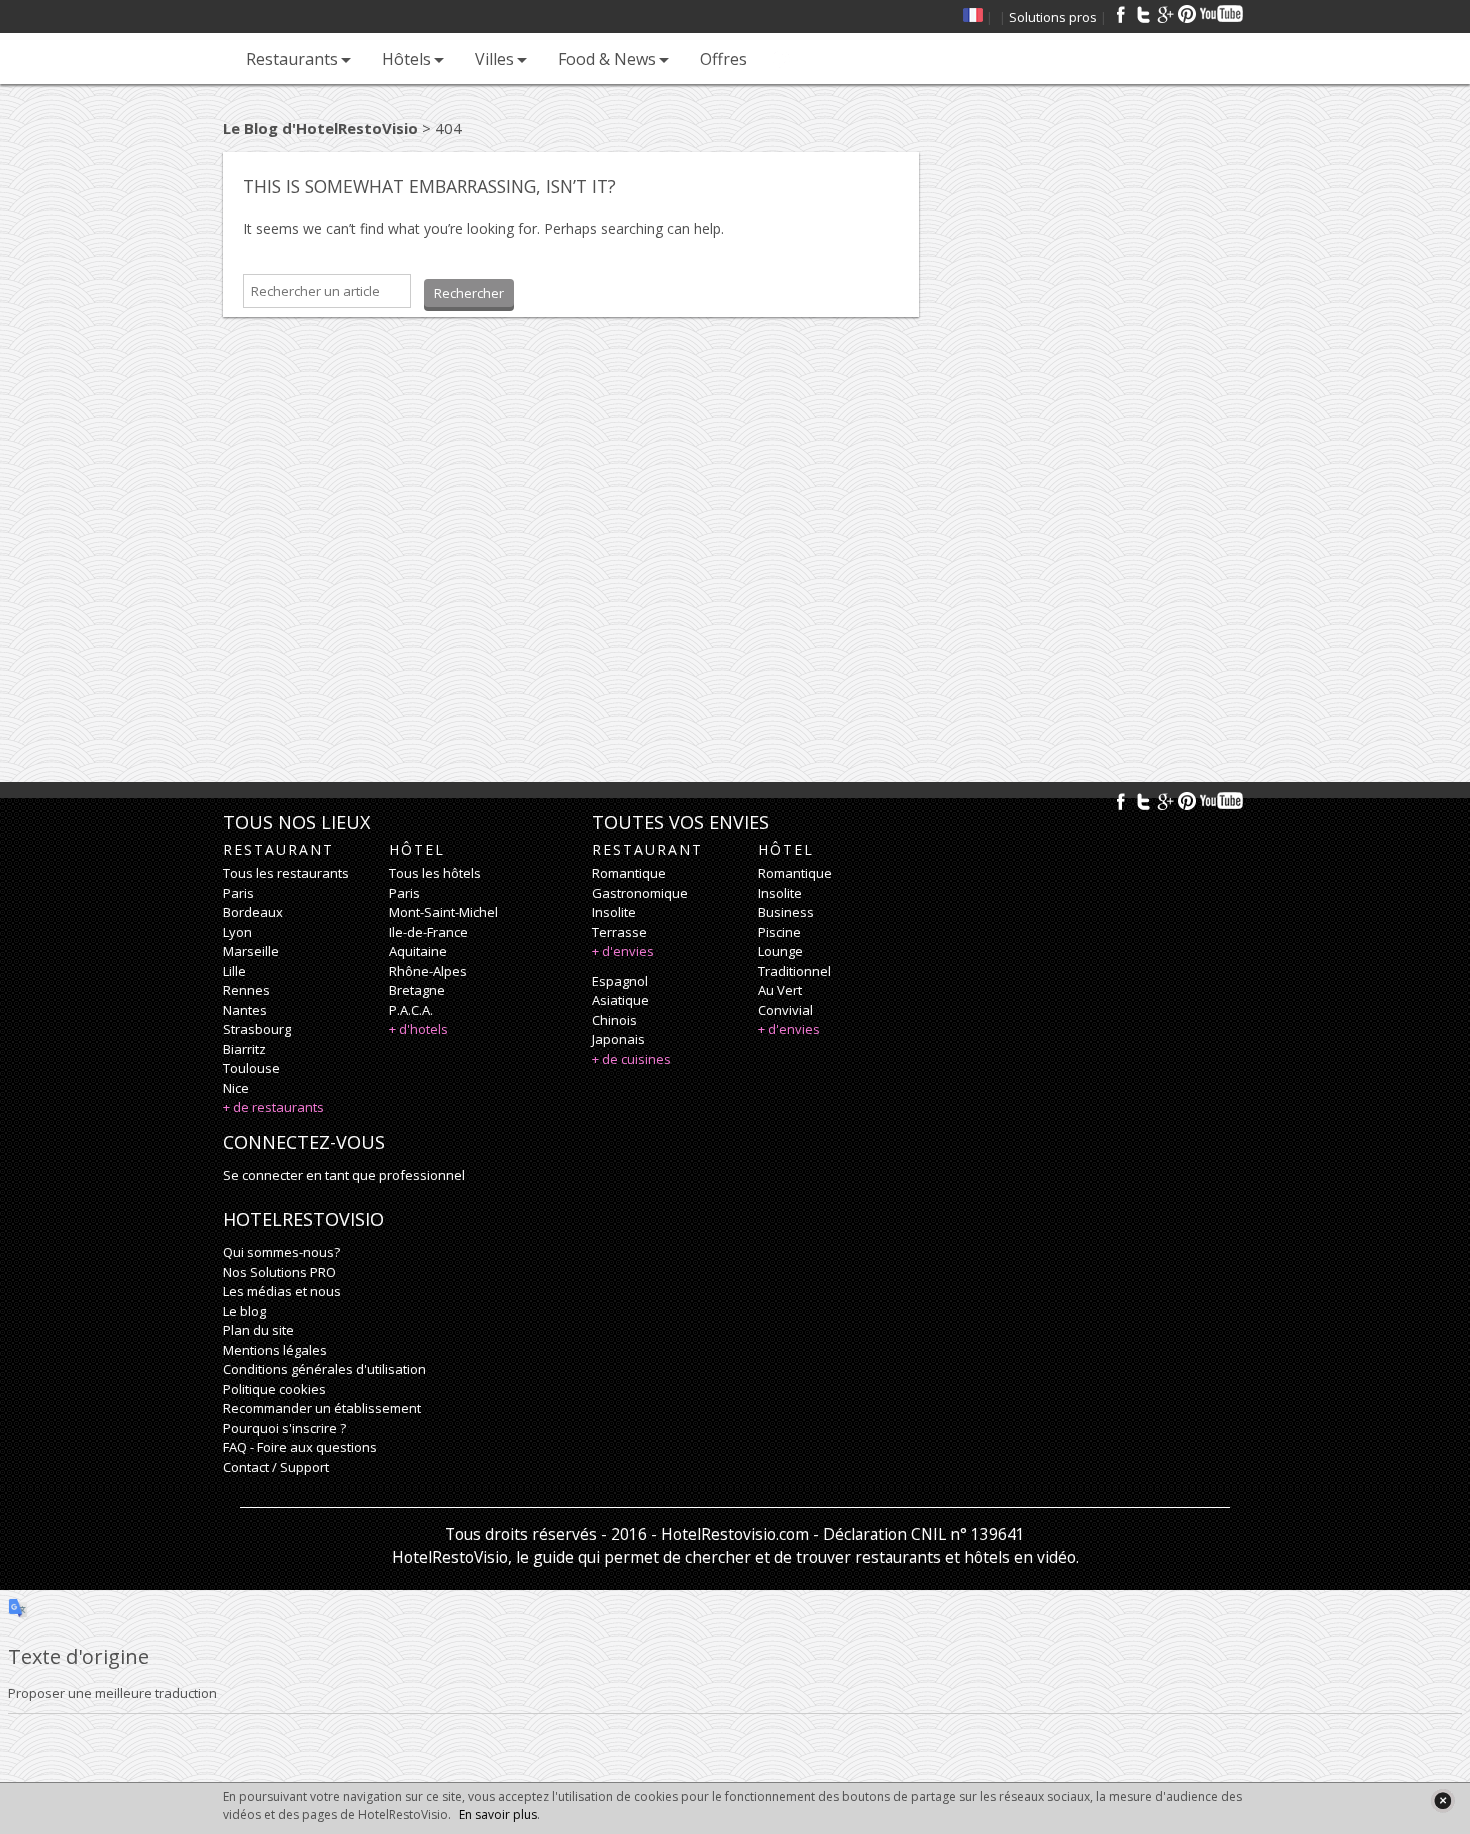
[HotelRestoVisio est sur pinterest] (1187, 14)
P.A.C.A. (411, 1010)
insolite (614, 912)
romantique (629, 873)
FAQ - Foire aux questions (300, 1447)
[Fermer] (1442, 1800)
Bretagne (417, 990)
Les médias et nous (282, 1291)
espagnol (620, 981)
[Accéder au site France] (973, 17)
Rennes (246, 990)
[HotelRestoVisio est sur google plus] (1165, 14)
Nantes (245, 1010)
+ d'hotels (418, 1029)
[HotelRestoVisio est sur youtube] (1222, 14)
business (786, 912)
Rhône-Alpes (428, 971)
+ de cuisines (631, 1059)
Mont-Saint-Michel (443, 912)
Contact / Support (276, 1467)
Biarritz (244, 1049)
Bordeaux (253, 912)
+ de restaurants (273, 1107)
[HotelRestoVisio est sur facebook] (1121, 14)
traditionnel (794, 971)
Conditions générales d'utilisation (324, 1369)
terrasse (619, 932)
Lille (234, 971)
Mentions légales (275, 1350)
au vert (780, 990)
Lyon (237, 932)
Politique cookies (274, 1389)
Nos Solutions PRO (279, 1272)
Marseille (251, 951)
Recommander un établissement (322, 1408)
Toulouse (251, 1068)
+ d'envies (623, 951)
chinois (614, 1020)
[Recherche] (782, 58)
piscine (779, 932)
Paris (238, 893)
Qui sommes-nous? (281, 1252)
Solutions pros (1053, 17)
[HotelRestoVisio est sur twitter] (1143, 14)
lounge (780, 951)
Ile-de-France (428, 932)
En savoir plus (498, 1814)
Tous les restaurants (286, 873)
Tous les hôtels (435, 873)
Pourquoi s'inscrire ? (284, 1428)
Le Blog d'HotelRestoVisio (320, 128)
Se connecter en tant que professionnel (344, 1175)
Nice (236, 1088)
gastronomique (640, 893)
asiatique (620, 1000)
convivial (785, 1010)
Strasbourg (257, 1029)
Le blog (244, 1311)
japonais (618, 1039)
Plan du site (258, 1330)
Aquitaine (418, 951)
